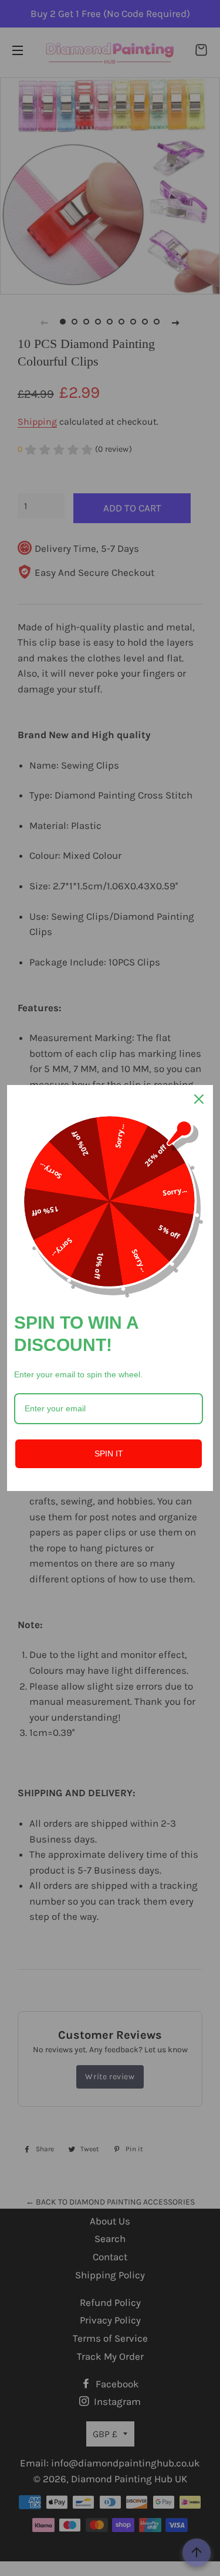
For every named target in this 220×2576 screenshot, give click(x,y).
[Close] (199, 1099)
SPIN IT (109, 1454)
